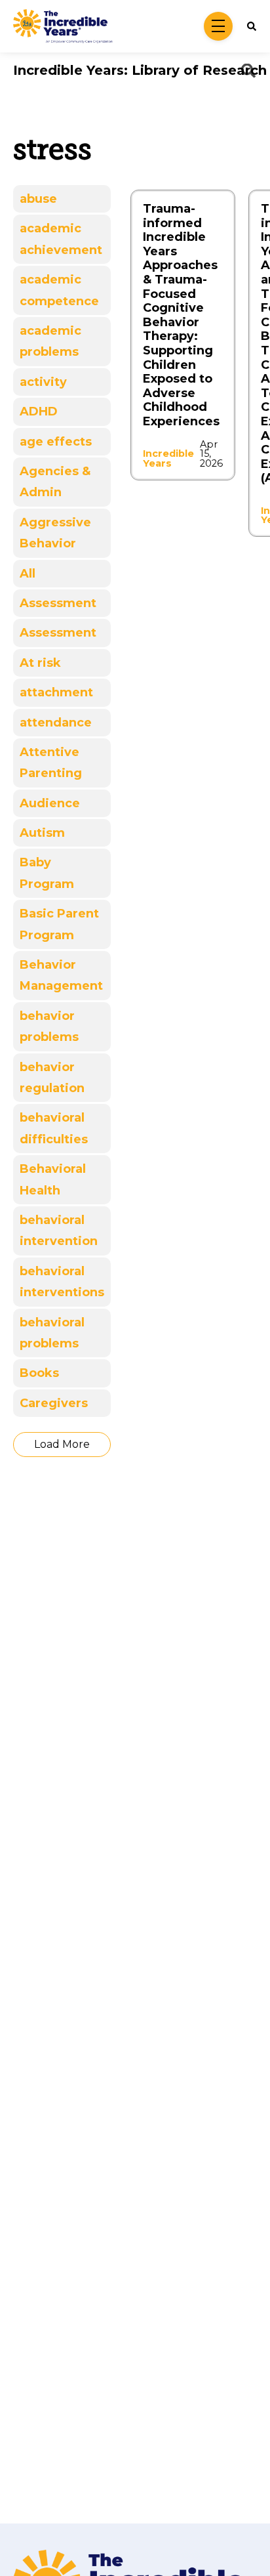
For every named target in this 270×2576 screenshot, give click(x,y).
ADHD (39, 412)
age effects (56, 442)
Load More (62, 1444)
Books (39, 1373)
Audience (50, 803)
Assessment (58, 603)
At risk (40, 663)
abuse (38, 199)
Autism (42, 833)
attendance (56, 723)
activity (43, 382)
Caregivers (54, 1403)
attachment (56, 692)
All (28, 574)
